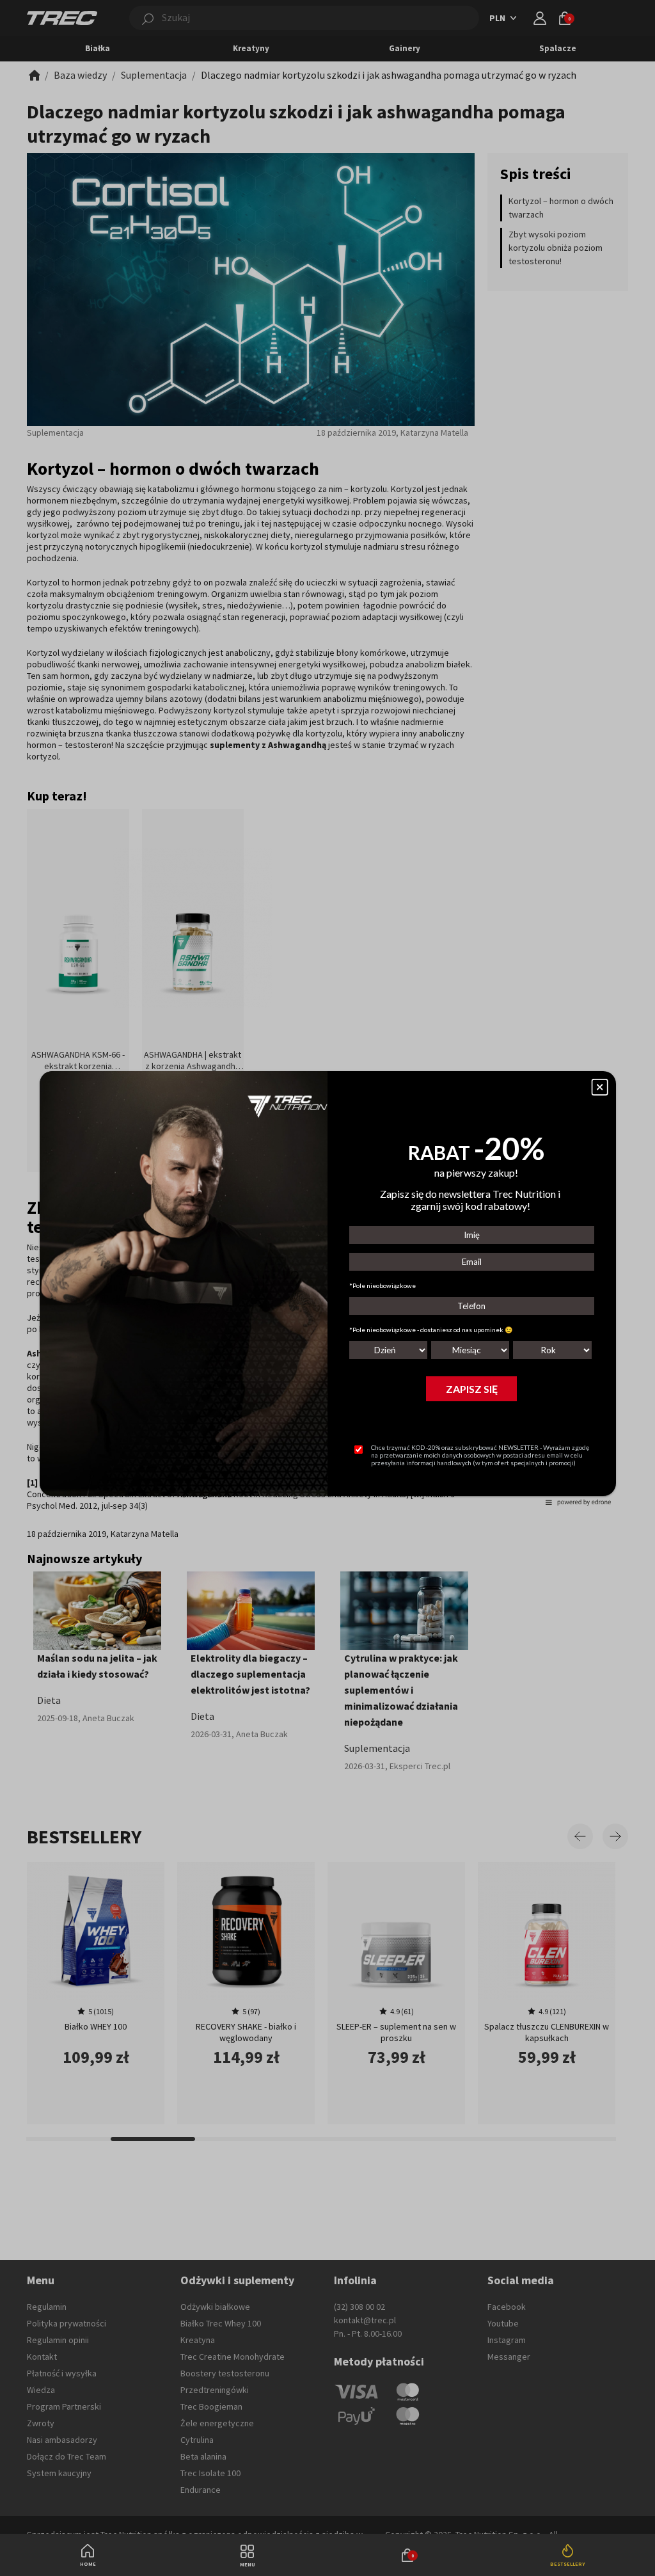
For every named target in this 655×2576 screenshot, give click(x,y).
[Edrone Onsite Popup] (327, 1288)
